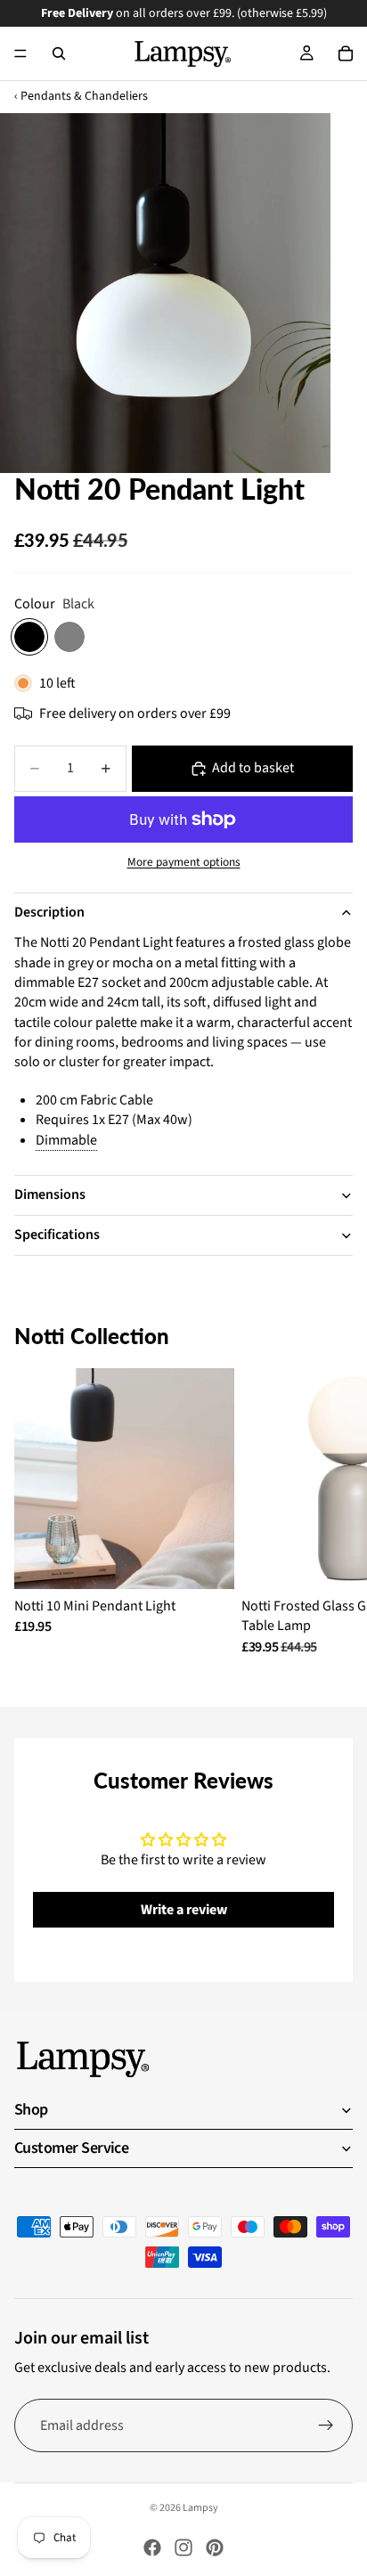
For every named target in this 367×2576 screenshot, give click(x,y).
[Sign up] (326, 2425)
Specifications (57, 1235)
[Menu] (20, 53)
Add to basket (253, 768)
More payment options (184, 862)
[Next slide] (333, 1512)
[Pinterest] (215, 2547)
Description (49, 912)
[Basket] (346, 53)
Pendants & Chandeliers (84, 97)
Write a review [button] (184, 1910)
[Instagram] (183, 2547)
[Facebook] (152, 2547)
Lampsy (200, 2508)
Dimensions (50, 1194)
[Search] (59, 53)
